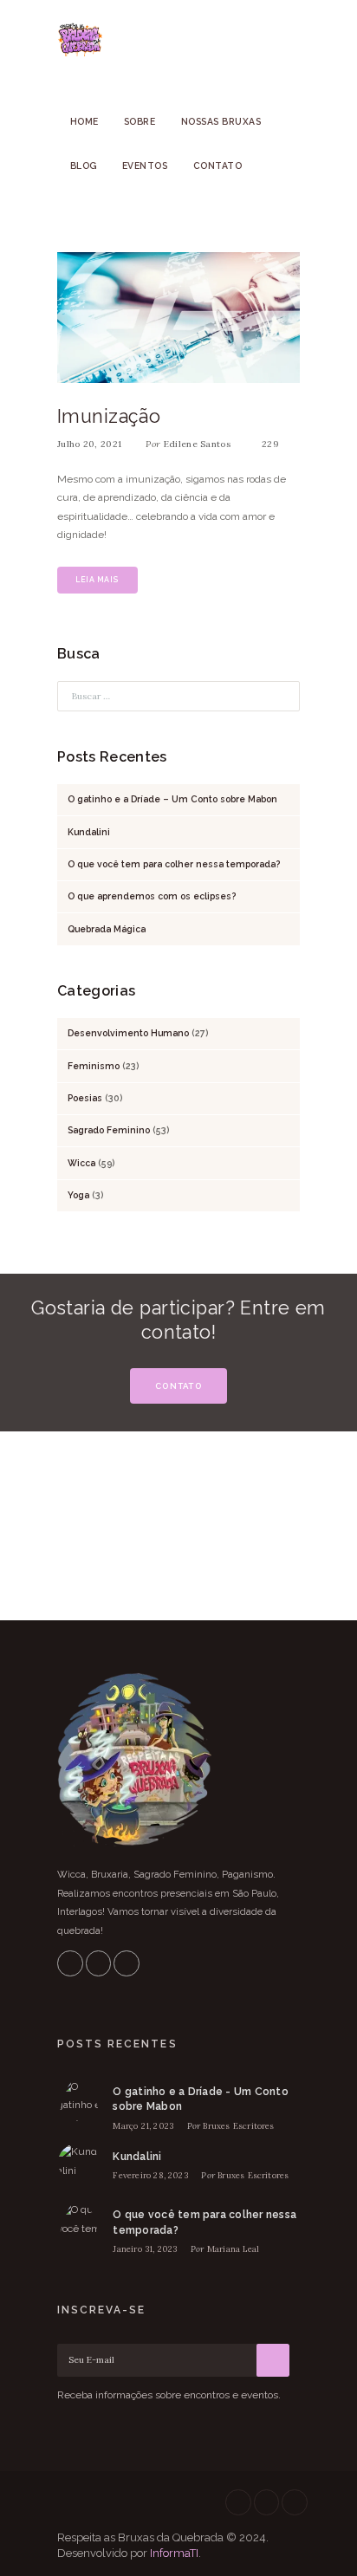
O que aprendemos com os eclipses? (152, 896)
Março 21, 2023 (143, 2126)
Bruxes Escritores (238, 2126)
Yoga (78, 1195)
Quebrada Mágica (107, 929)
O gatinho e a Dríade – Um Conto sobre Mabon (172, 799)
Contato (218, 165)
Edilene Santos (197, 444)
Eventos (145, 165)
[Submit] (273, 2360)
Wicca (81, 1163)
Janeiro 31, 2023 (145, 2249)
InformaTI (174, 2553)
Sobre (140, 121)
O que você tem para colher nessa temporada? (174, 864)
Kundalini (89, 832)
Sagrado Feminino (109, 1130)
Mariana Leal (233, 2249)
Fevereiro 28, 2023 (150, 2175)
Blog (84, 165)
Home (84, 121)
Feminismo (94, 1066)
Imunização (109, 416)
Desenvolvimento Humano (128, 1033)
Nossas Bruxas (221, 121)
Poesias (85, 1098)
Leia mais (97, 580)
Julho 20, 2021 (89, 444)
